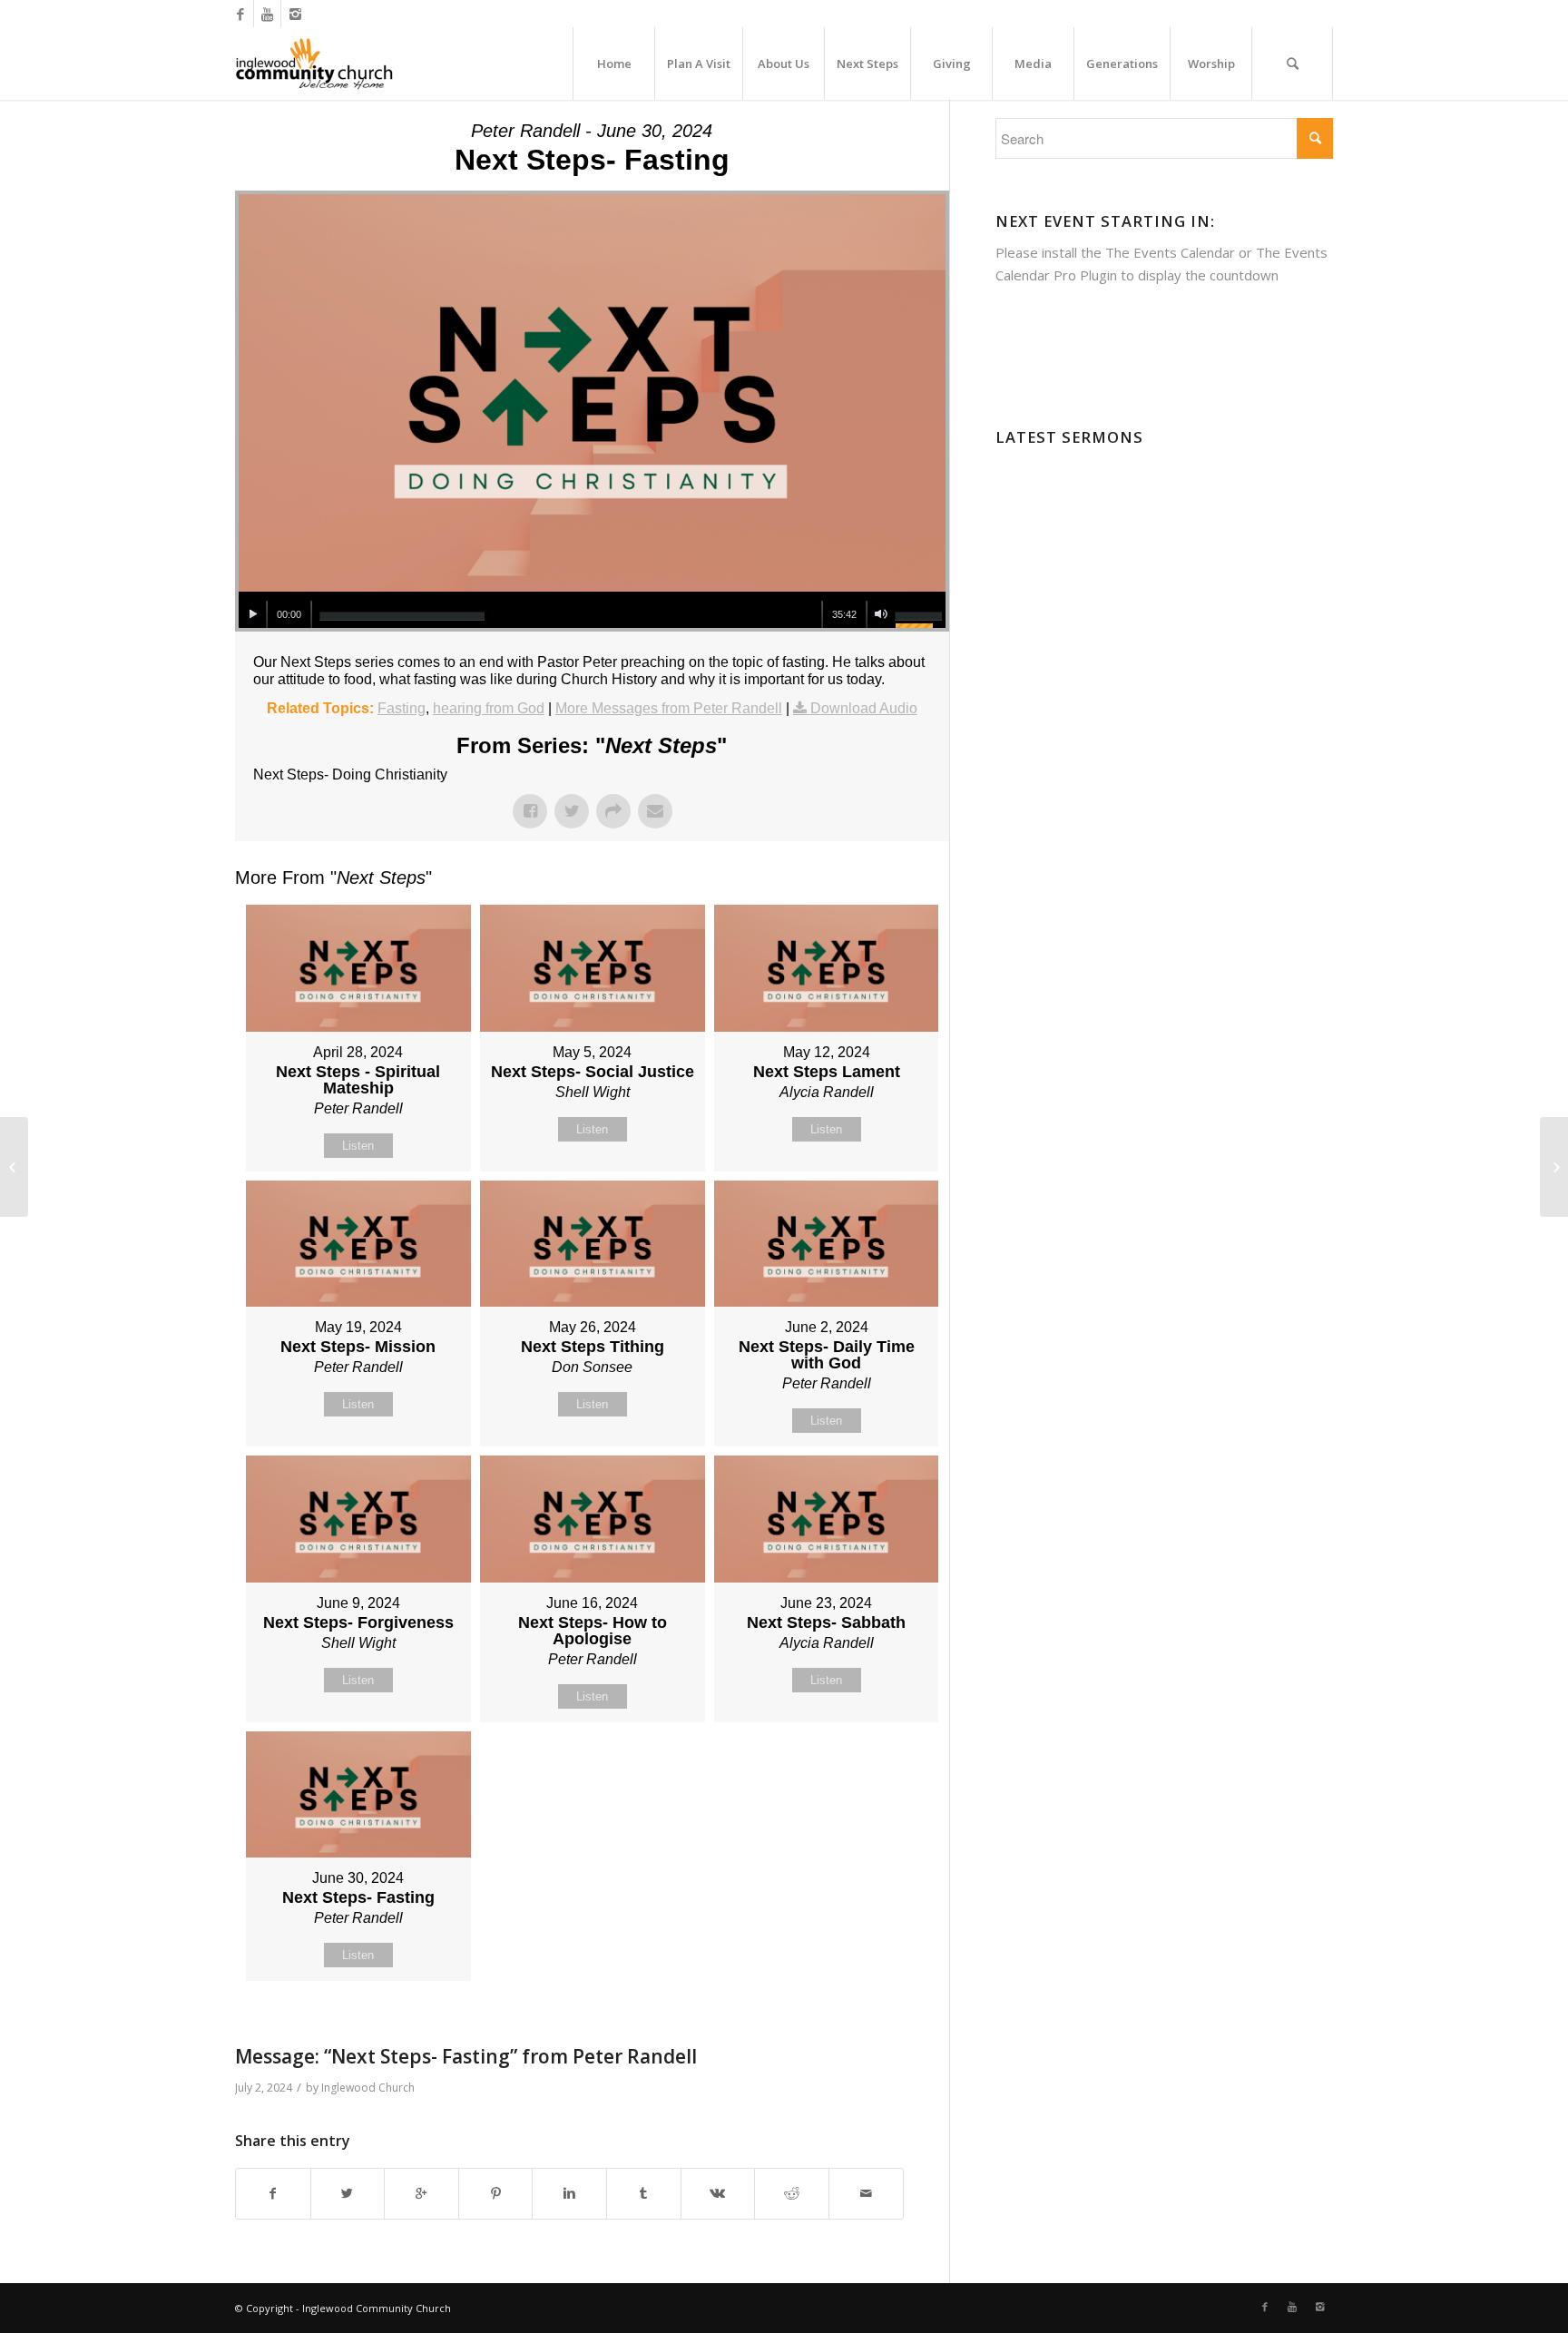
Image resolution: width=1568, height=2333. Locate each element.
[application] (592, 610)
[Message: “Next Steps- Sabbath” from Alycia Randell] (14, 1167)
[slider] (402, 616)
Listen (358, 1146)
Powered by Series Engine (882, 2026)
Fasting (402, 708)
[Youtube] (267, 14)
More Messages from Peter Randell (669, 708)
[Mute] (881, 614)
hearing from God (489, 708)
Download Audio (864, 708)
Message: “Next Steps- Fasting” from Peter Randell (466, 2056)
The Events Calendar (1170, 252)
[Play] (253, 614)
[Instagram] (295, 14)
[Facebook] (240, 14)
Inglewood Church (368, 2088)
